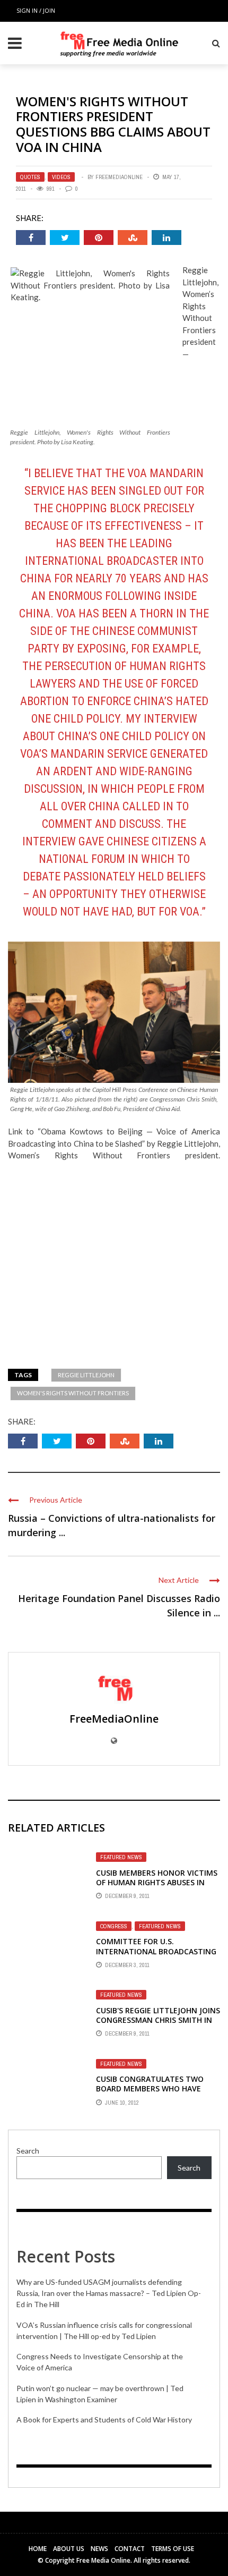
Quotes (30, 177)
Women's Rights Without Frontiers (73, 1393)
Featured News (121, 1857)
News (99, 2549)
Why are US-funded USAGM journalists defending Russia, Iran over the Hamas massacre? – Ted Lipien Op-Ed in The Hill (109, 2293)
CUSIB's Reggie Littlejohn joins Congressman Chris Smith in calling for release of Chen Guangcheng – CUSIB (158, 2025)
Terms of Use (173, 2549)
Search (28, 2151)
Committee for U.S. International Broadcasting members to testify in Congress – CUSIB (156, 1956)
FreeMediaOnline (119, 177)
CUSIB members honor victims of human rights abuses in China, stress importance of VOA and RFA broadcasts (157, 1887)
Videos (61, 177)
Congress (114, 1926)
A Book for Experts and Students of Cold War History (104, 2420)
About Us (69, 2549)
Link (15, 1131)
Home (38, 2549)
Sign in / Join (36, 10)
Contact (130, 2549)
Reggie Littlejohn (86, 1375)
